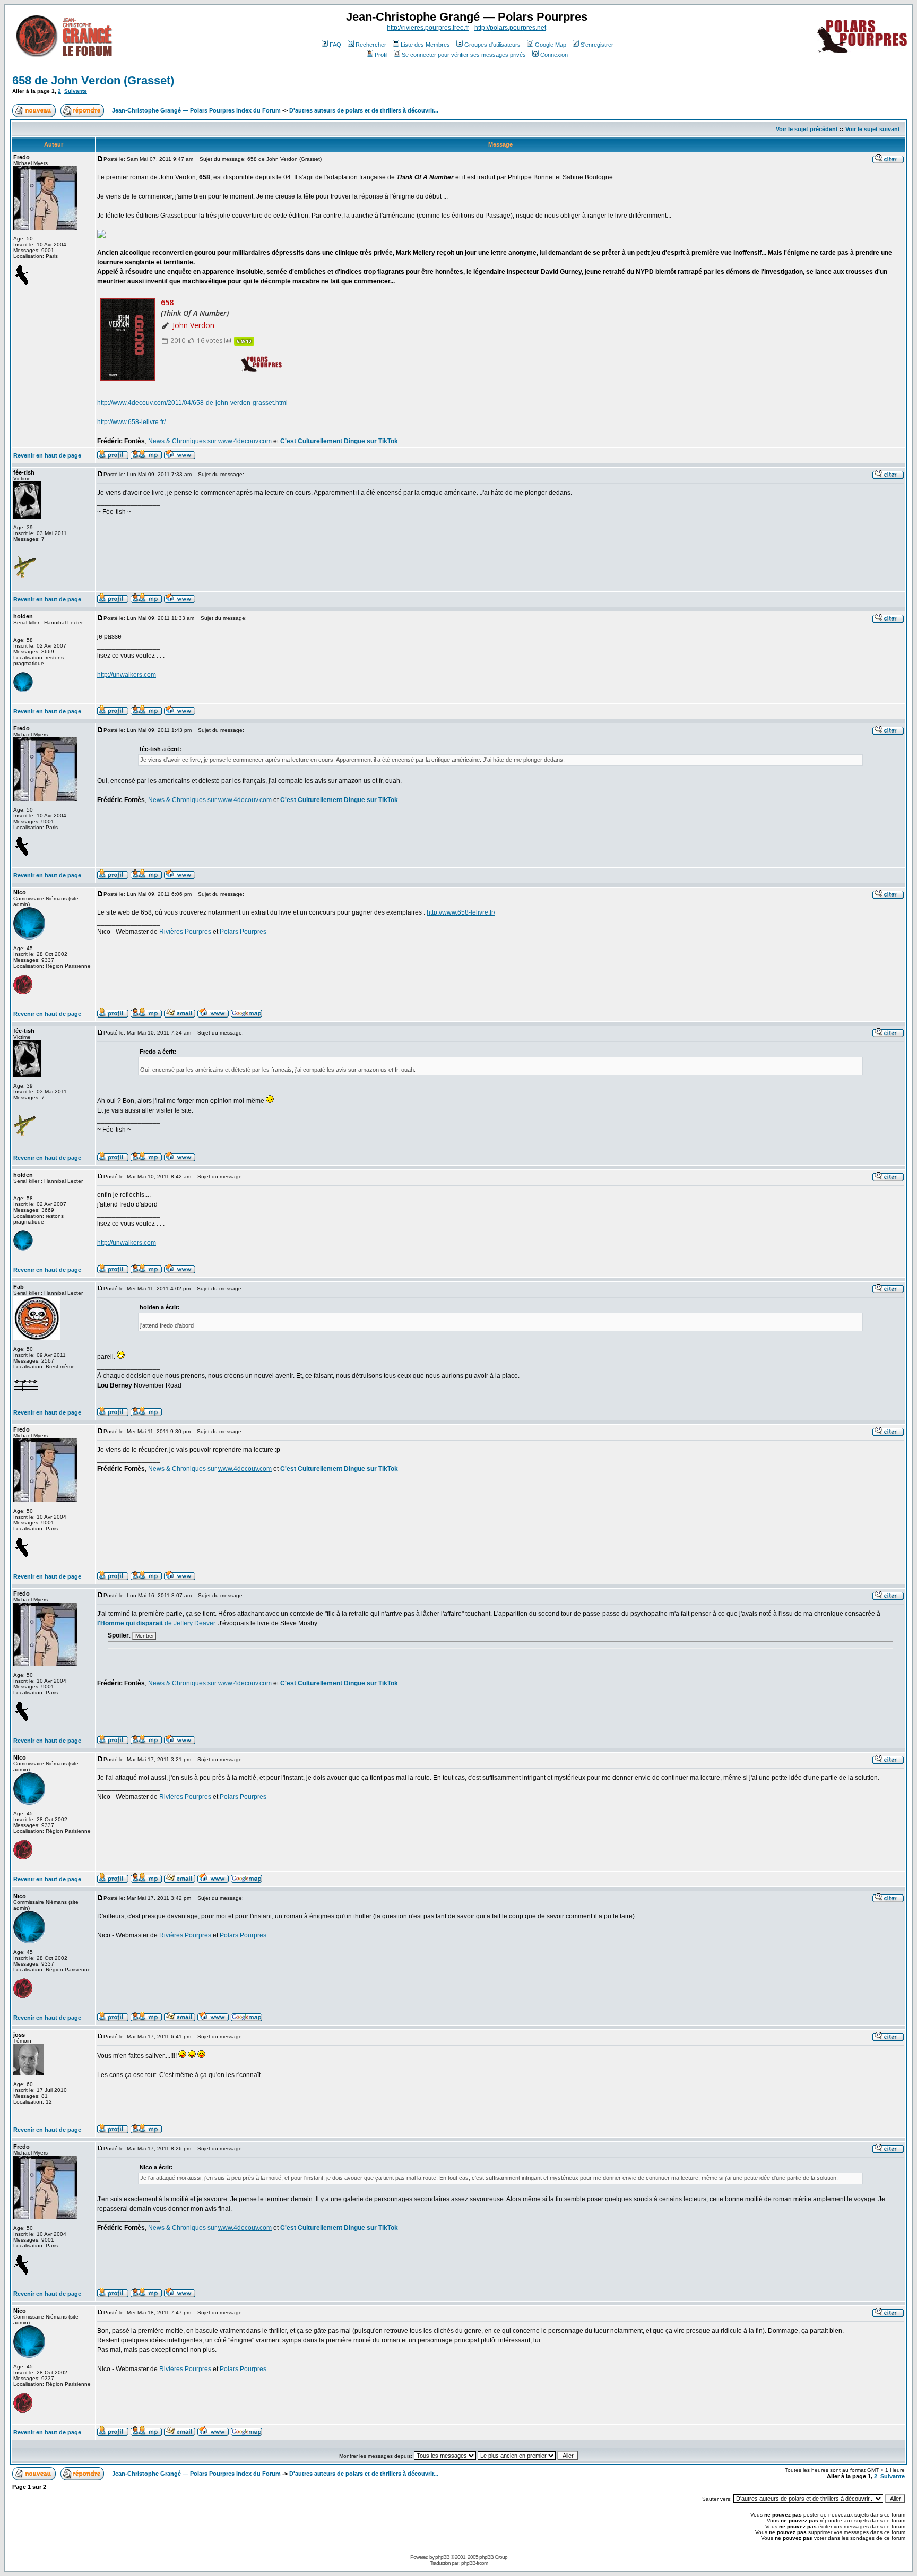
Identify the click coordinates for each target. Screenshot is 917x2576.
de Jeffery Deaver (156, 1623)
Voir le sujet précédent (807, 129)
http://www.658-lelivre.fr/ (131, 422)
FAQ (335, 45)
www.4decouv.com (245, 441)
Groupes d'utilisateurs (492, 45)
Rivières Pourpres (185, 932)
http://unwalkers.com (127, 675)
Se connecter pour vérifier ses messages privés (464, 55)
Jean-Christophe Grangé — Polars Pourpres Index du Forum (196, 110)
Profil (381, 55)
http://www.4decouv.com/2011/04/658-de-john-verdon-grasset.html (192, 403)
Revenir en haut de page (47, 455)
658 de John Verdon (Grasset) (93, 80)
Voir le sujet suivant (873, 129)
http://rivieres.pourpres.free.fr (428, 28)
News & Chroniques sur (183, 441)
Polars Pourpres (243, 932)
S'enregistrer (597, 45)
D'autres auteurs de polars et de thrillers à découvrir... (364, 110)
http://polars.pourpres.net (510, 28)
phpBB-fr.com (474, 2563)
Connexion (554, 55)
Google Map (551, 45)
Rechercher (371, 45)
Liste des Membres (425, 45)
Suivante (76, 91)
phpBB (442, 2557)
